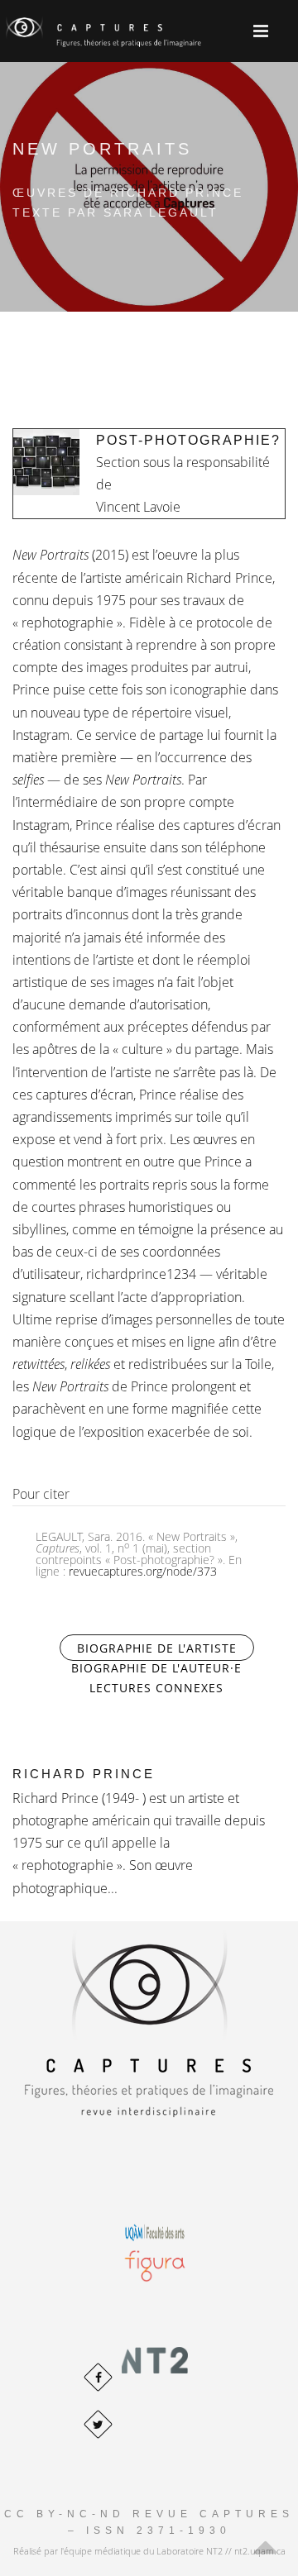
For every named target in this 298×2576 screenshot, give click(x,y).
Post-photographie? (188, 440)
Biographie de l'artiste (166, 1648)
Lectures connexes (156, 1688)
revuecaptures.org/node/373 (143, 1571)
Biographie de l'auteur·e (156, 1668)
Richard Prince (84, 1774)
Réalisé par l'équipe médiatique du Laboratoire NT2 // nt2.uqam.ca (149, 2551)
